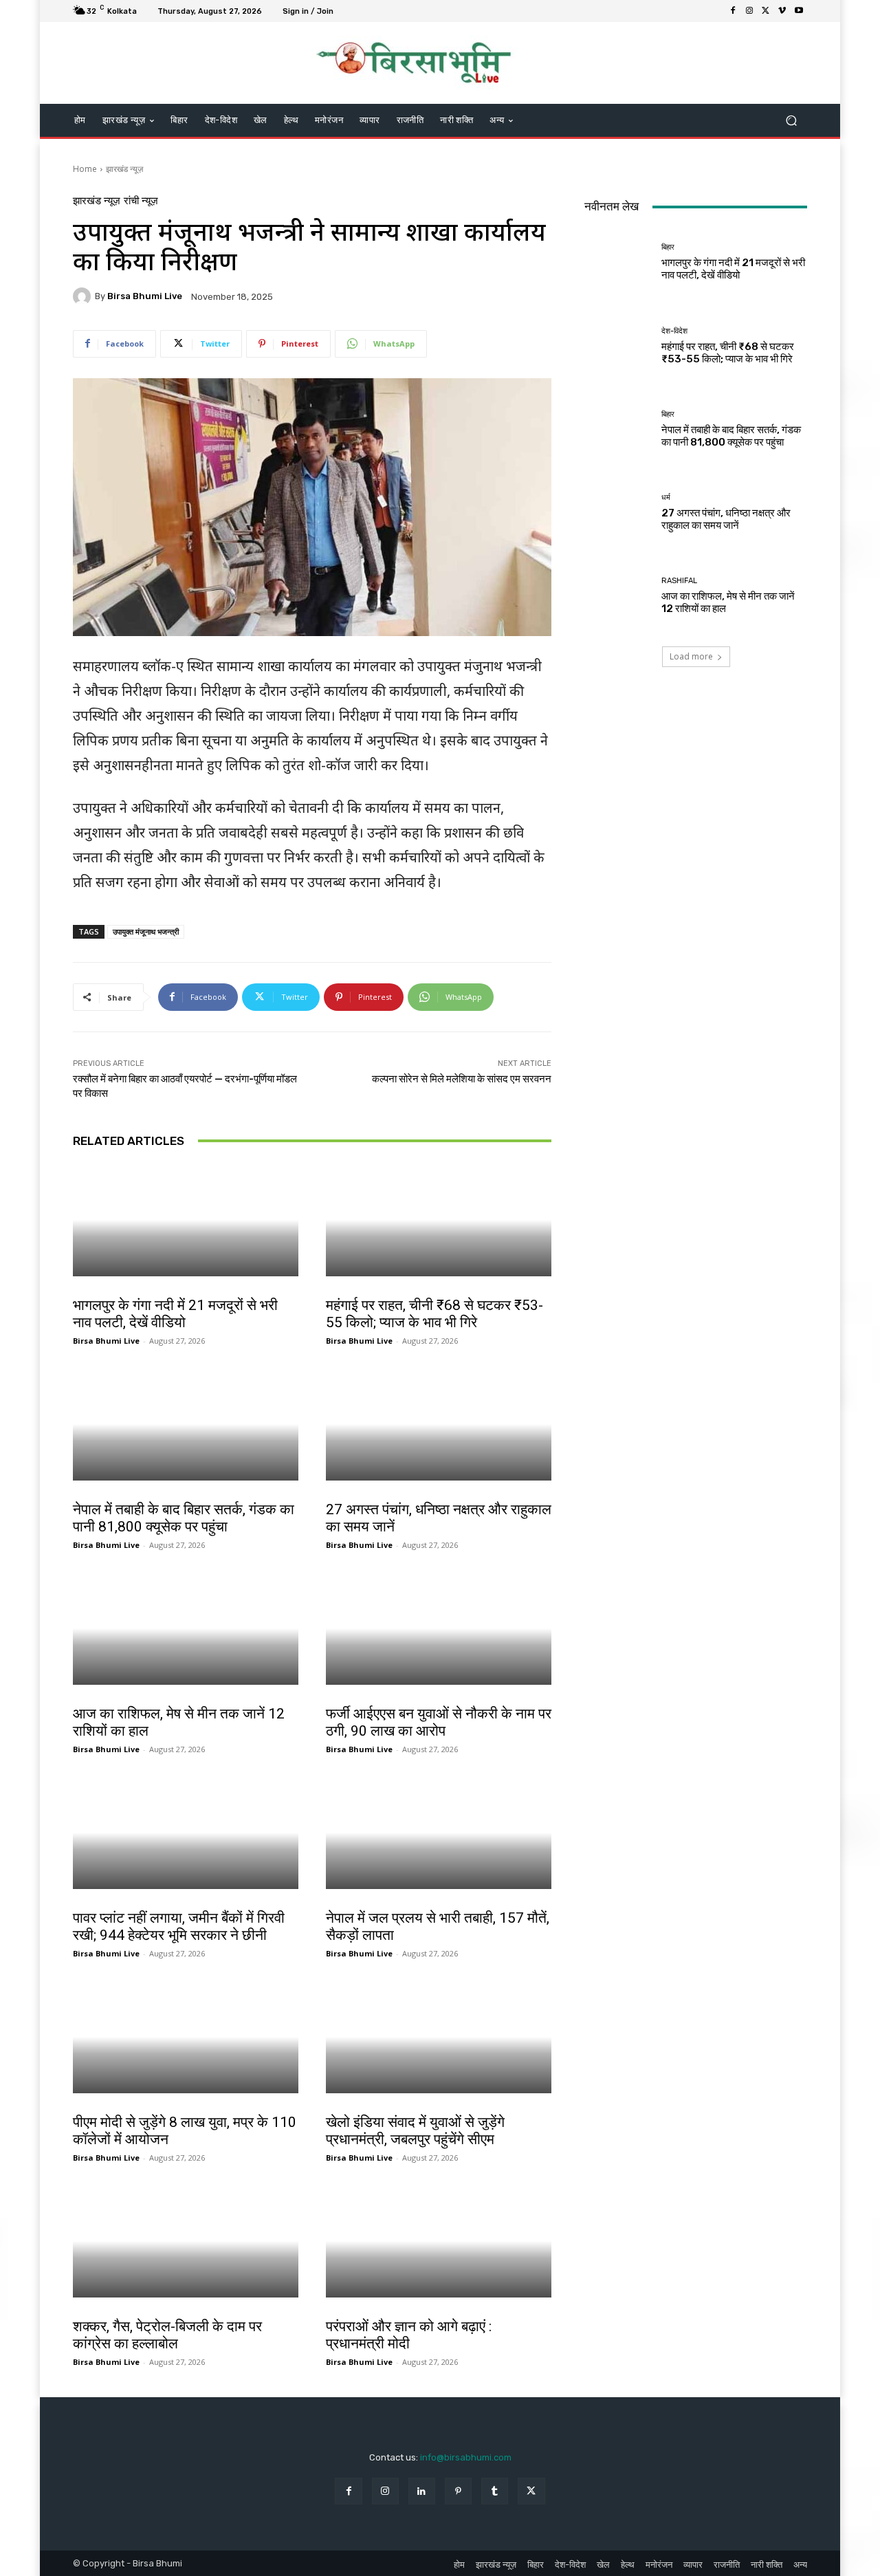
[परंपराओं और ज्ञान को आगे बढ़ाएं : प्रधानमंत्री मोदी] (439, 2241)
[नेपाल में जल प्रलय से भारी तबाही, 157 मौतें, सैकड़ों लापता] (439, 1833)
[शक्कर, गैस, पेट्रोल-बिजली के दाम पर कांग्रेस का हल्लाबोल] (186, 2241)
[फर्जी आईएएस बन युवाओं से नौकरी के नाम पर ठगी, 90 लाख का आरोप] (439, 1628)
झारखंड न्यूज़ (124, 169)
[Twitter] (766, 11)
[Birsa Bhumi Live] (84, 296)
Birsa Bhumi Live (145, 296)
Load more (691, 656)
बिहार (83, 1291)
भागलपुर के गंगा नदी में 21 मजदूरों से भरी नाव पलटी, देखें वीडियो (175, 1314)
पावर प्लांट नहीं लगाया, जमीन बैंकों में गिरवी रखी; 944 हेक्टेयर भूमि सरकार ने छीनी (179, 1926)
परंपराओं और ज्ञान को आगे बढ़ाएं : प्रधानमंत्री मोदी (409, 2335)
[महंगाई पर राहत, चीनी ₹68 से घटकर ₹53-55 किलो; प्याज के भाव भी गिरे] (439, 1220)
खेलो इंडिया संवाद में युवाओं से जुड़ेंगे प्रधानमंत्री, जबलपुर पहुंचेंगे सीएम (415, 2131)
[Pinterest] (458, 2491)
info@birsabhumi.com (466, 2457)
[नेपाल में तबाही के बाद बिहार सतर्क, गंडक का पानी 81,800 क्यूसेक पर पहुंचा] (186, 1424)
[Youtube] (799, 11)
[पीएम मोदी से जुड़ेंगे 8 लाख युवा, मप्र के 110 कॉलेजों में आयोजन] (186, 2037)
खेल (82, 2108)
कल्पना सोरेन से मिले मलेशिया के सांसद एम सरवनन (462, 1079)
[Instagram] (749, 11)
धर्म (334, 1495)
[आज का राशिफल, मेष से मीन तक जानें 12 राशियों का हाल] (186, 1628)
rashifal (90, 1699)
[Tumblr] (495, 2491)
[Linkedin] (422, 2491)
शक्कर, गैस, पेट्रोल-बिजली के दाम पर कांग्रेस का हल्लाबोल (167, 2335)
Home (85, 169)
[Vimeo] (782, 11)
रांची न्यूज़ (141, 201)
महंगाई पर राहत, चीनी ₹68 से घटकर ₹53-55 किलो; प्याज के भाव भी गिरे (434, 1314)
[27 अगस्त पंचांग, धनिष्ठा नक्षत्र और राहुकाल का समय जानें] (439, 1424)
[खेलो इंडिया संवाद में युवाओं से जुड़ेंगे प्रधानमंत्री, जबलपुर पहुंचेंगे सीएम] (439, 2037)
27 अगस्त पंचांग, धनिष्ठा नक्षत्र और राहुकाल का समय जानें (726, 519)
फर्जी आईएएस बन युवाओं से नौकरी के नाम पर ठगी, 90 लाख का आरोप (439, 1722)
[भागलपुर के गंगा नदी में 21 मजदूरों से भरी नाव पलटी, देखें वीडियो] (186, 1220)
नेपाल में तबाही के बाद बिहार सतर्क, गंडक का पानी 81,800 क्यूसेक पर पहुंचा (184, 1518)
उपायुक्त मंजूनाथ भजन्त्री (146, 931)
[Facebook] (733, 11)
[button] (791, 121)
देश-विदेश (341, 1291)
